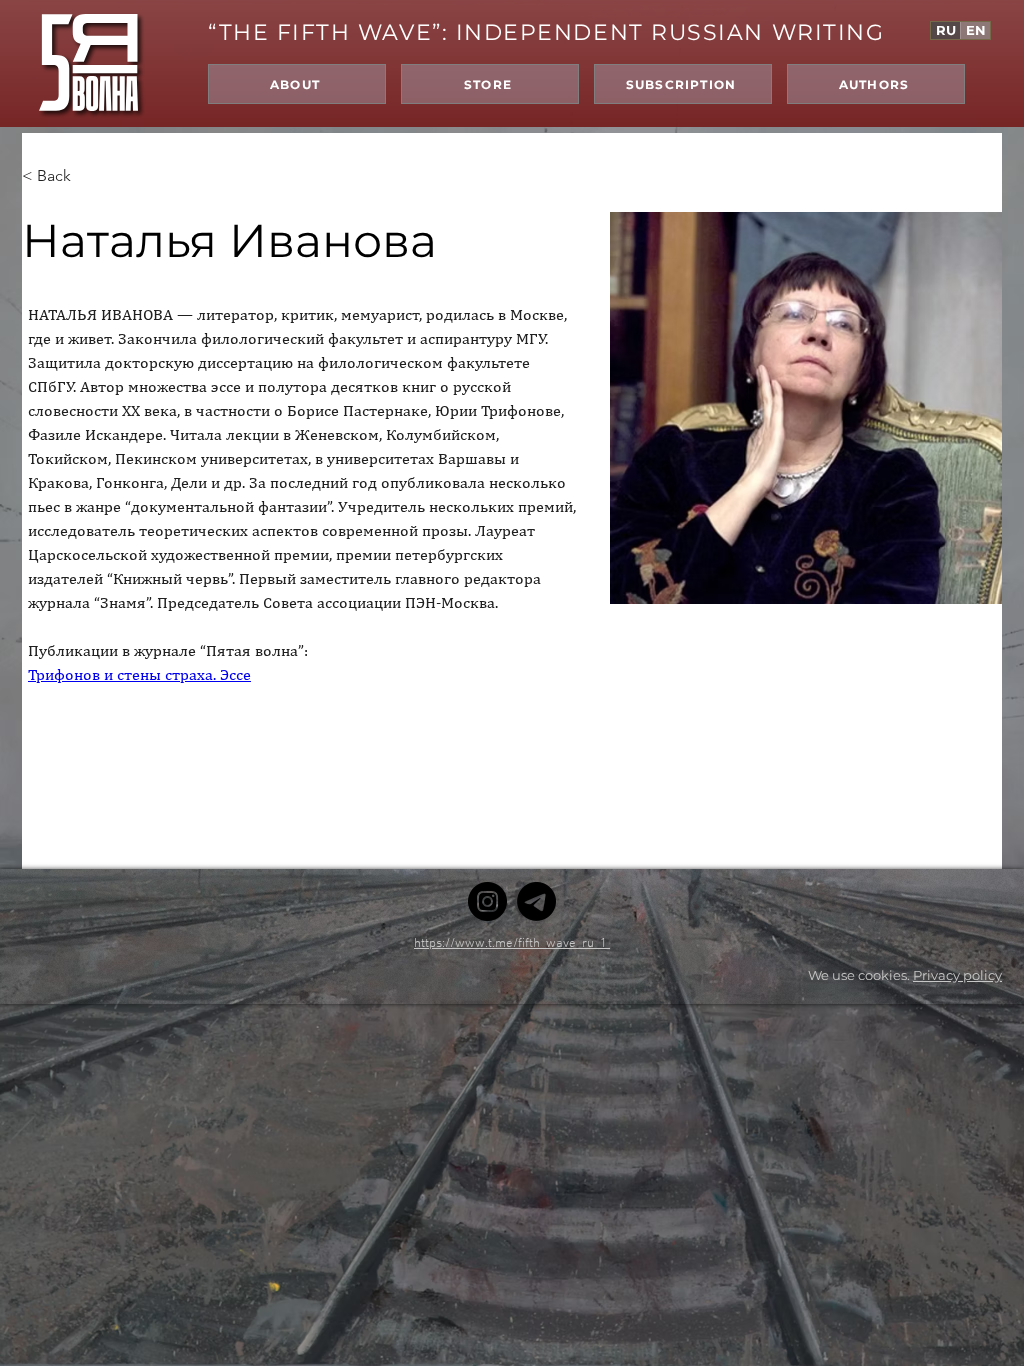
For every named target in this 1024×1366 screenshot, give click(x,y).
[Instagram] (487, 901)
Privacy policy (957, 975)
